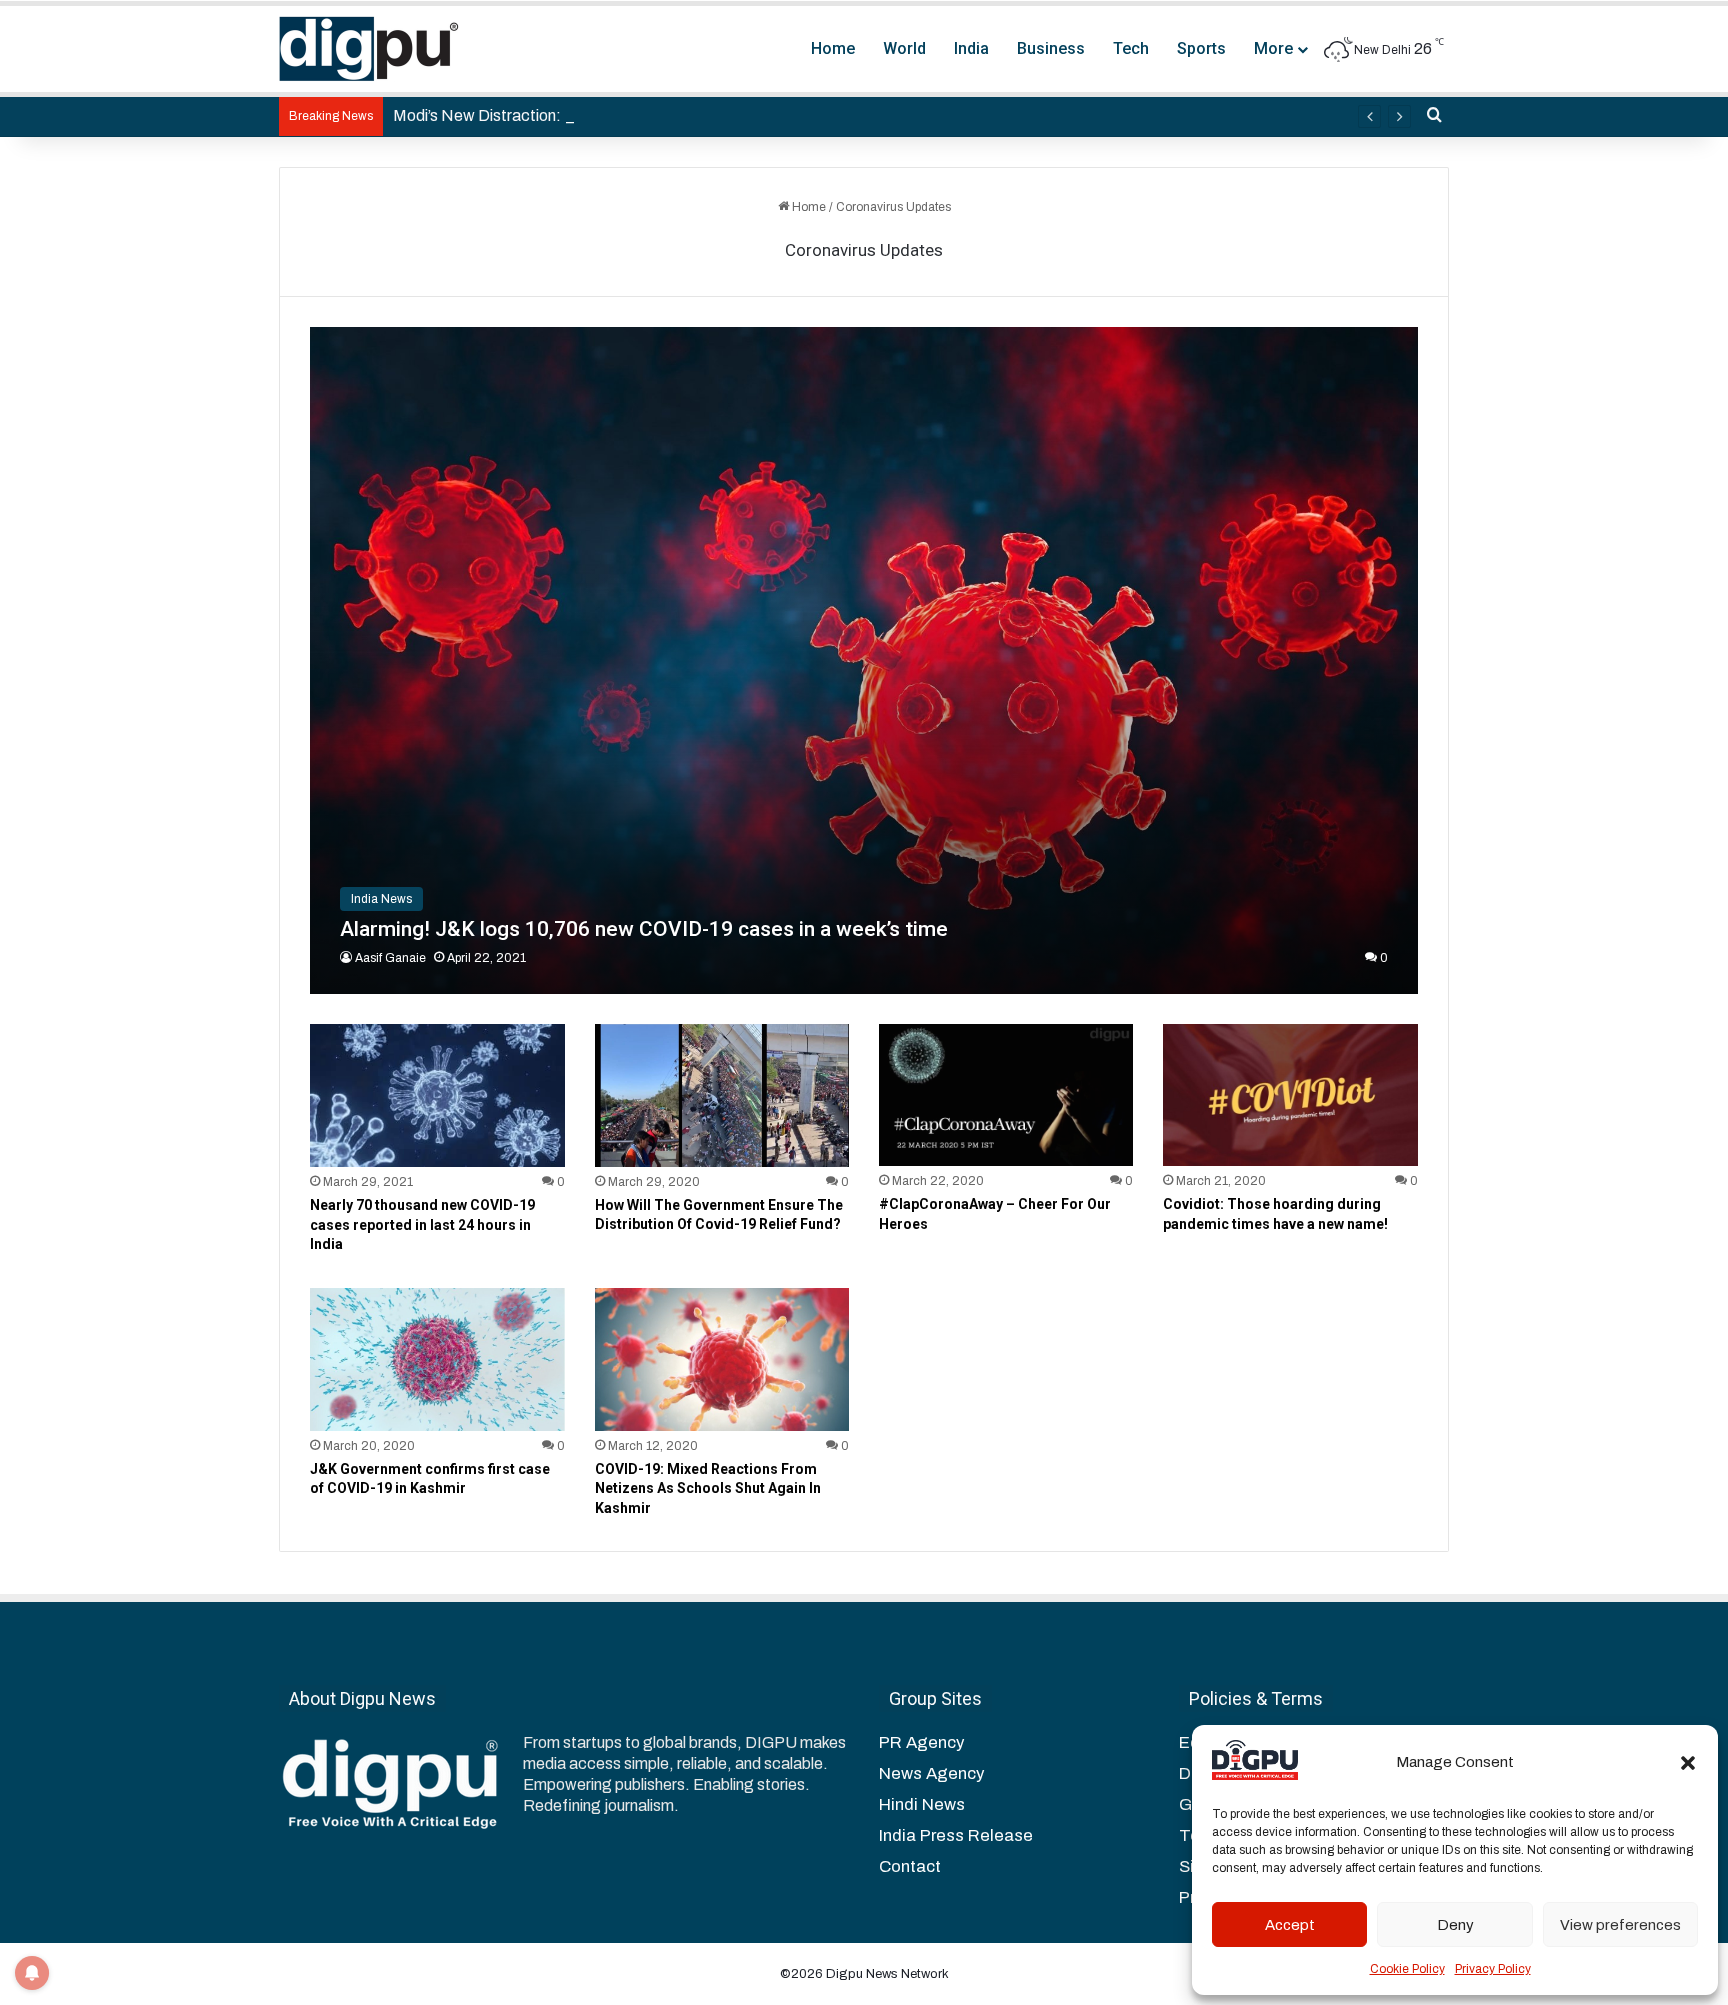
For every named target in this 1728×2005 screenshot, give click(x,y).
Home (833, 48)
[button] (1688, 1763)
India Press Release (956, 1835)
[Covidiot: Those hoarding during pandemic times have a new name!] (1290, 1095)
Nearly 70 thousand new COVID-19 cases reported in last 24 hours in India (422, 1224)
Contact (910, 1866)
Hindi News (922, 1804)
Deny (1455, 1925)
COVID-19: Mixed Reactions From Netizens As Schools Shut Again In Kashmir (708, 1488)
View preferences (1620, 1925)
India (971, 48)
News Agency (931, 1773)
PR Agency (921, 1742)
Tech (1131, 48)
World (904, 48)
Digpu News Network (886, 1974)
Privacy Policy (1493, 1969)
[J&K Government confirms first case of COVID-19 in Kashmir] (437, 1359)
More (1273, 48)
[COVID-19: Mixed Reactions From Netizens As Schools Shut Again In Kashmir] (722, 1359)
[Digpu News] (369, 49)
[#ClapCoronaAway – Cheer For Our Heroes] (1006, 1095)
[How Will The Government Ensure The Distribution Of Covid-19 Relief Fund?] (722, 1095)
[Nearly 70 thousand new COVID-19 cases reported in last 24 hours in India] (437, 1095)
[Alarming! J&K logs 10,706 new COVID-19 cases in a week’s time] (863, 660)
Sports (1201, 48)
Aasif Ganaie (390, 958)
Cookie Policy (1407, 1969)
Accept (1290, 1925)
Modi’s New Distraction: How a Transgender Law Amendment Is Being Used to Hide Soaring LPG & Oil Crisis (772, 115)
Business (1051, 48)
